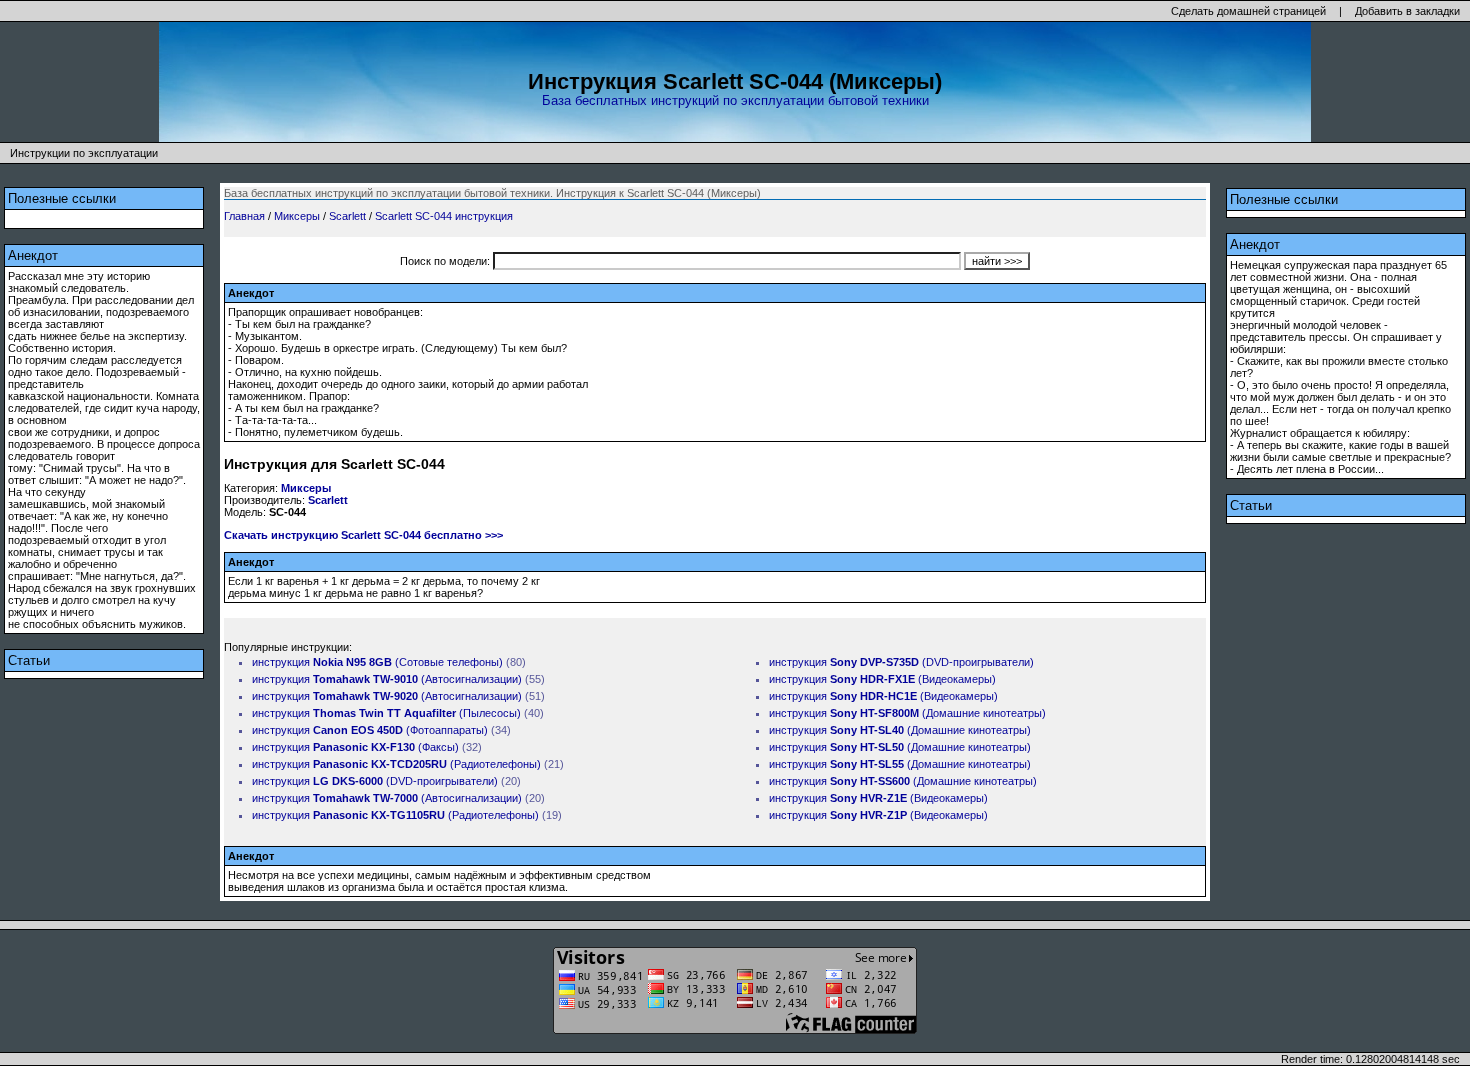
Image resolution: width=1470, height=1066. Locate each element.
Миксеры (297, 216)
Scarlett (347, 216)
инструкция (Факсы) (355, 747)
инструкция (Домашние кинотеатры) (907, 713)
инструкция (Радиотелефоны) (396, 764)
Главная (244, 216)
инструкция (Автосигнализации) (387, 679)
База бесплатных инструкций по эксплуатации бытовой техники (735, 100)
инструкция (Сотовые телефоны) (377, 662)
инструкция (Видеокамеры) (882, 679)
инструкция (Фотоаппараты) (370, 730)
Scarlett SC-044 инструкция (444, 216)
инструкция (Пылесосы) (386, 713)
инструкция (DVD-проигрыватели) (375, 781)
